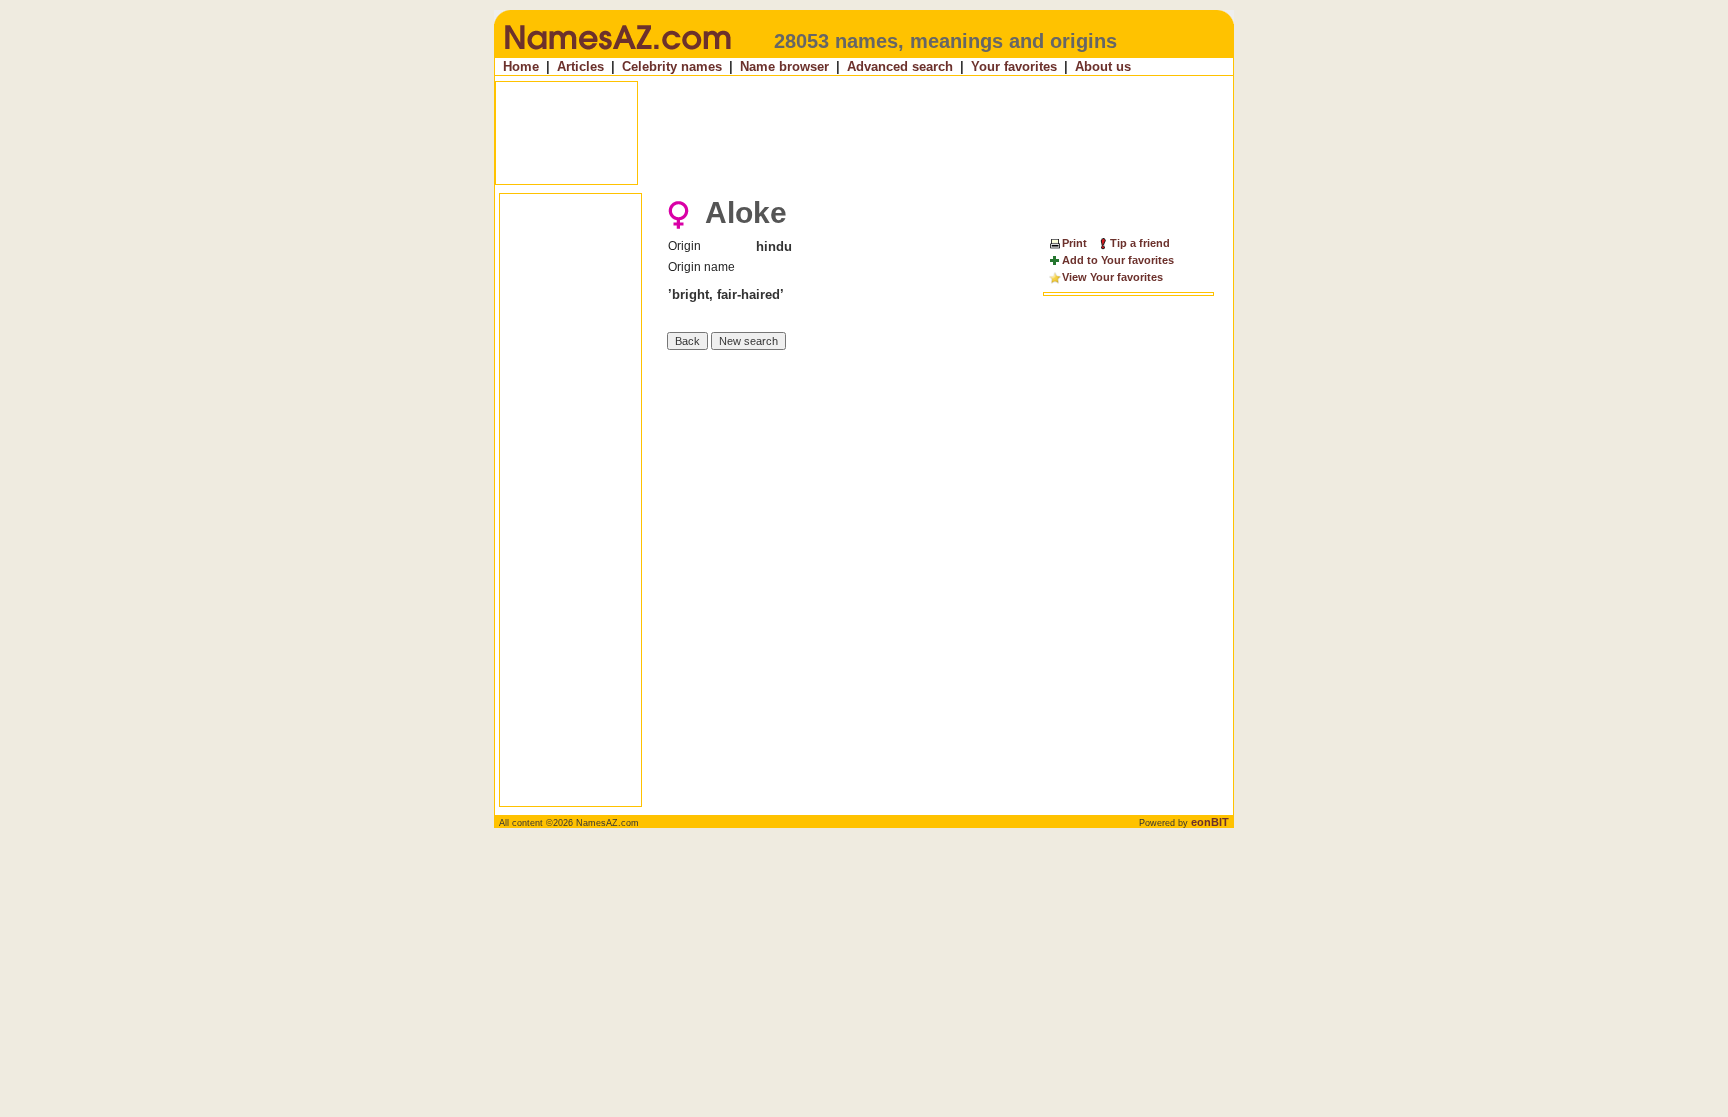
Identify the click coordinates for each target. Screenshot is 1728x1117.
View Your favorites (1112, 277)
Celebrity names (672, 66)
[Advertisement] (866, 133)
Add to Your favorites (1118, 260)
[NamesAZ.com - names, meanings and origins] (616, 54)
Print (1074, 243)
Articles (580, 66)
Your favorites (1014, 66)
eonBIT (1210, 822)
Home (521, 66)
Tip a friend (1140, 243)
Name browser (784, 66)
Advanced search (900, 66)
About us (1103, 66)
